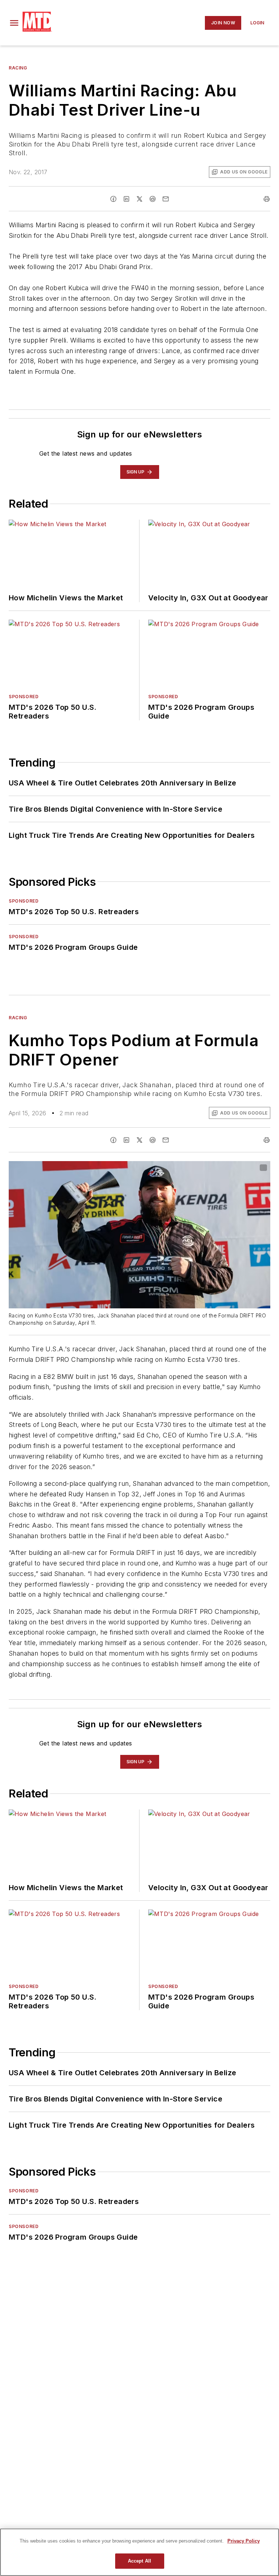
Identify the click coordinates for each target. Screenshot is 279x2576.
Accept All (139, 2561)
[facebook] (113, 199)
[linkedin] (126, 199)
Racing (18, 68)
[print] (267, 199)
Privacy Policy (244, 2541)
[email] (166, 199)
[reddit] (153, 199)
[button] (14, 23)
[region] (139, 2552)
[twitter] (139, 199)
